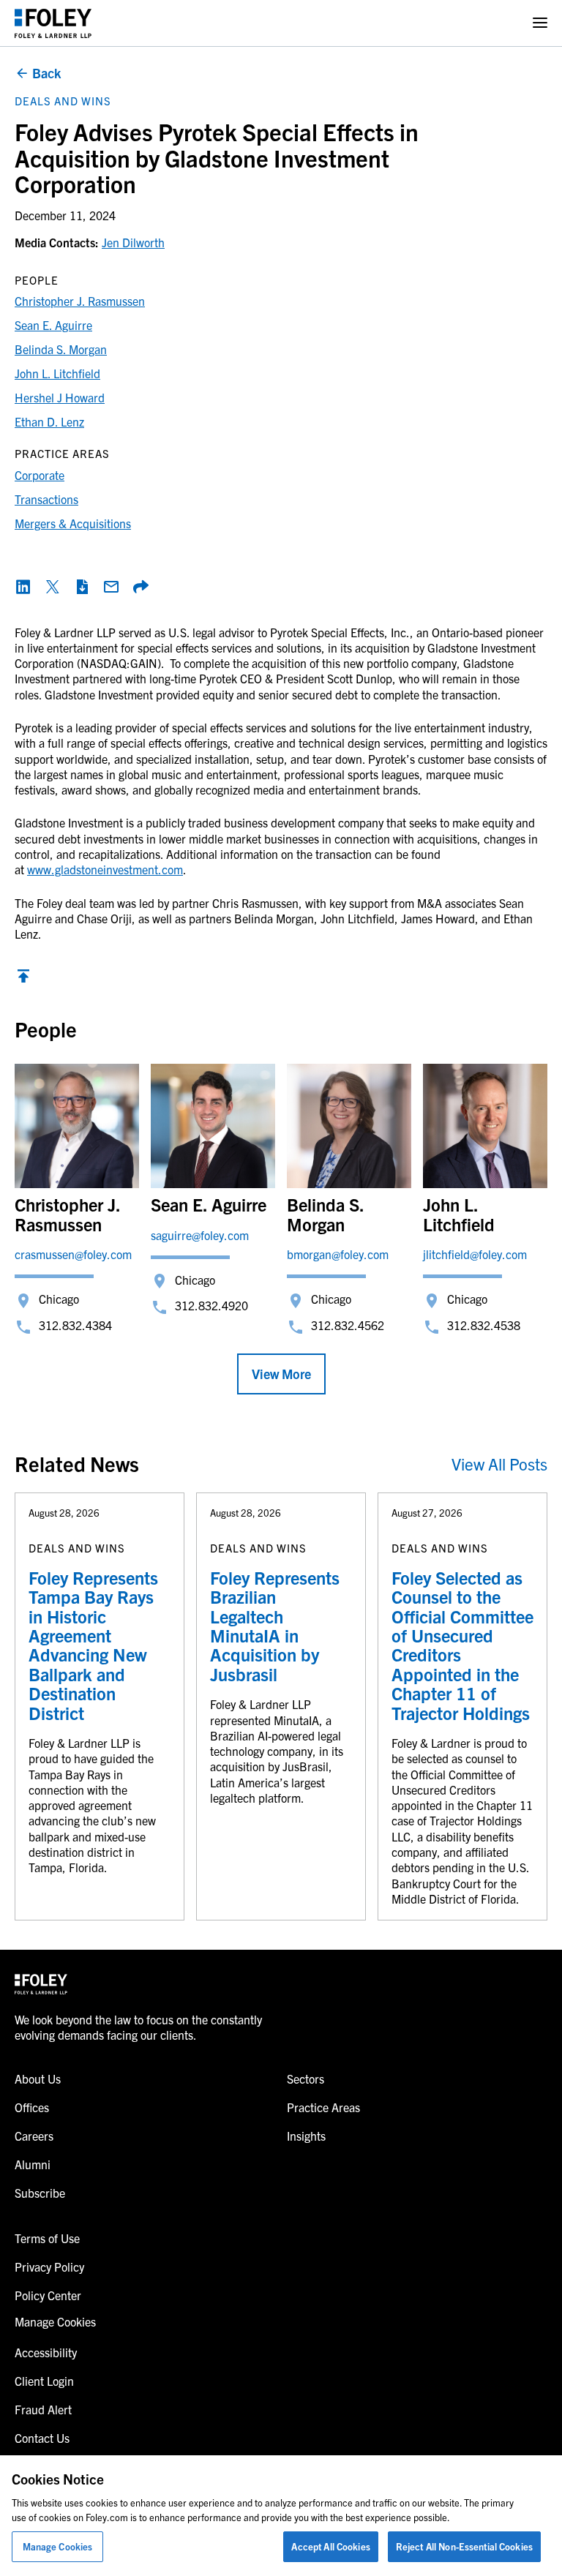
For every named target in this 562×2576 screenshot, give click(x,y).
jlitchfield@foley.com (475, 1254)
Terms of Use (47, 2238)
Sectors (306, 2079)
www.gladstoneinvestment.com (105, 869)
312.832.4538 (484, 1325)
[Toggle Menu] (540, 23)
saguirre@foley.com (200, 1235)
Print (82, 587)
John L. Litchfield (57, 373)
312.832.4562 (348, 1325)
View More (281, 1374)
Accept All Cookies (330, 2546)
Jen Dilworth (133, 242)
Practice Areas (323, 2107)
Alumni (33, 2164)
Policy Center (48, 2295)
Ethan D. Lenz (49, 421)
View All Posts (499, 1464)
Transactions (46, 499)
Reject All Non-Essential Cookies (464, 2546)
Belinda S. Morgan (61, 349)
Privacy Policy (49, 2267)
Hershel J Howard (60, 397)
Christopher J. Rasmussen (80, 301)
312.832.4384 (75, 1325)
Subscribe (40, 2193)
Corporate (40, 475)
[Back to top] (23, 980)
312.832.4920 (211, 1305)
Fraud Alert (43, 2409)
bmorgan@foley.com (338, 1254)
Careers (34, 2136)
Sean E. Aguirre (53, 325)
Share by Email (111, 587)
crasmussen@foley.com (73, 1254)
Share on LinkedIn (23, 587)
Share (140, 587)
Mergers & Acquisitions (73, 523)
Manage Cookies (58, 2546)
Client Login (44, 2381)
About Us (38, 2079)
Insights (306, 2136)
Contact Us (42, 2438)
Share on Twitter (53, 587)
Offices (32, 2107)
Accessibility (46, 2352)
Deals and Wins (63, 101)
